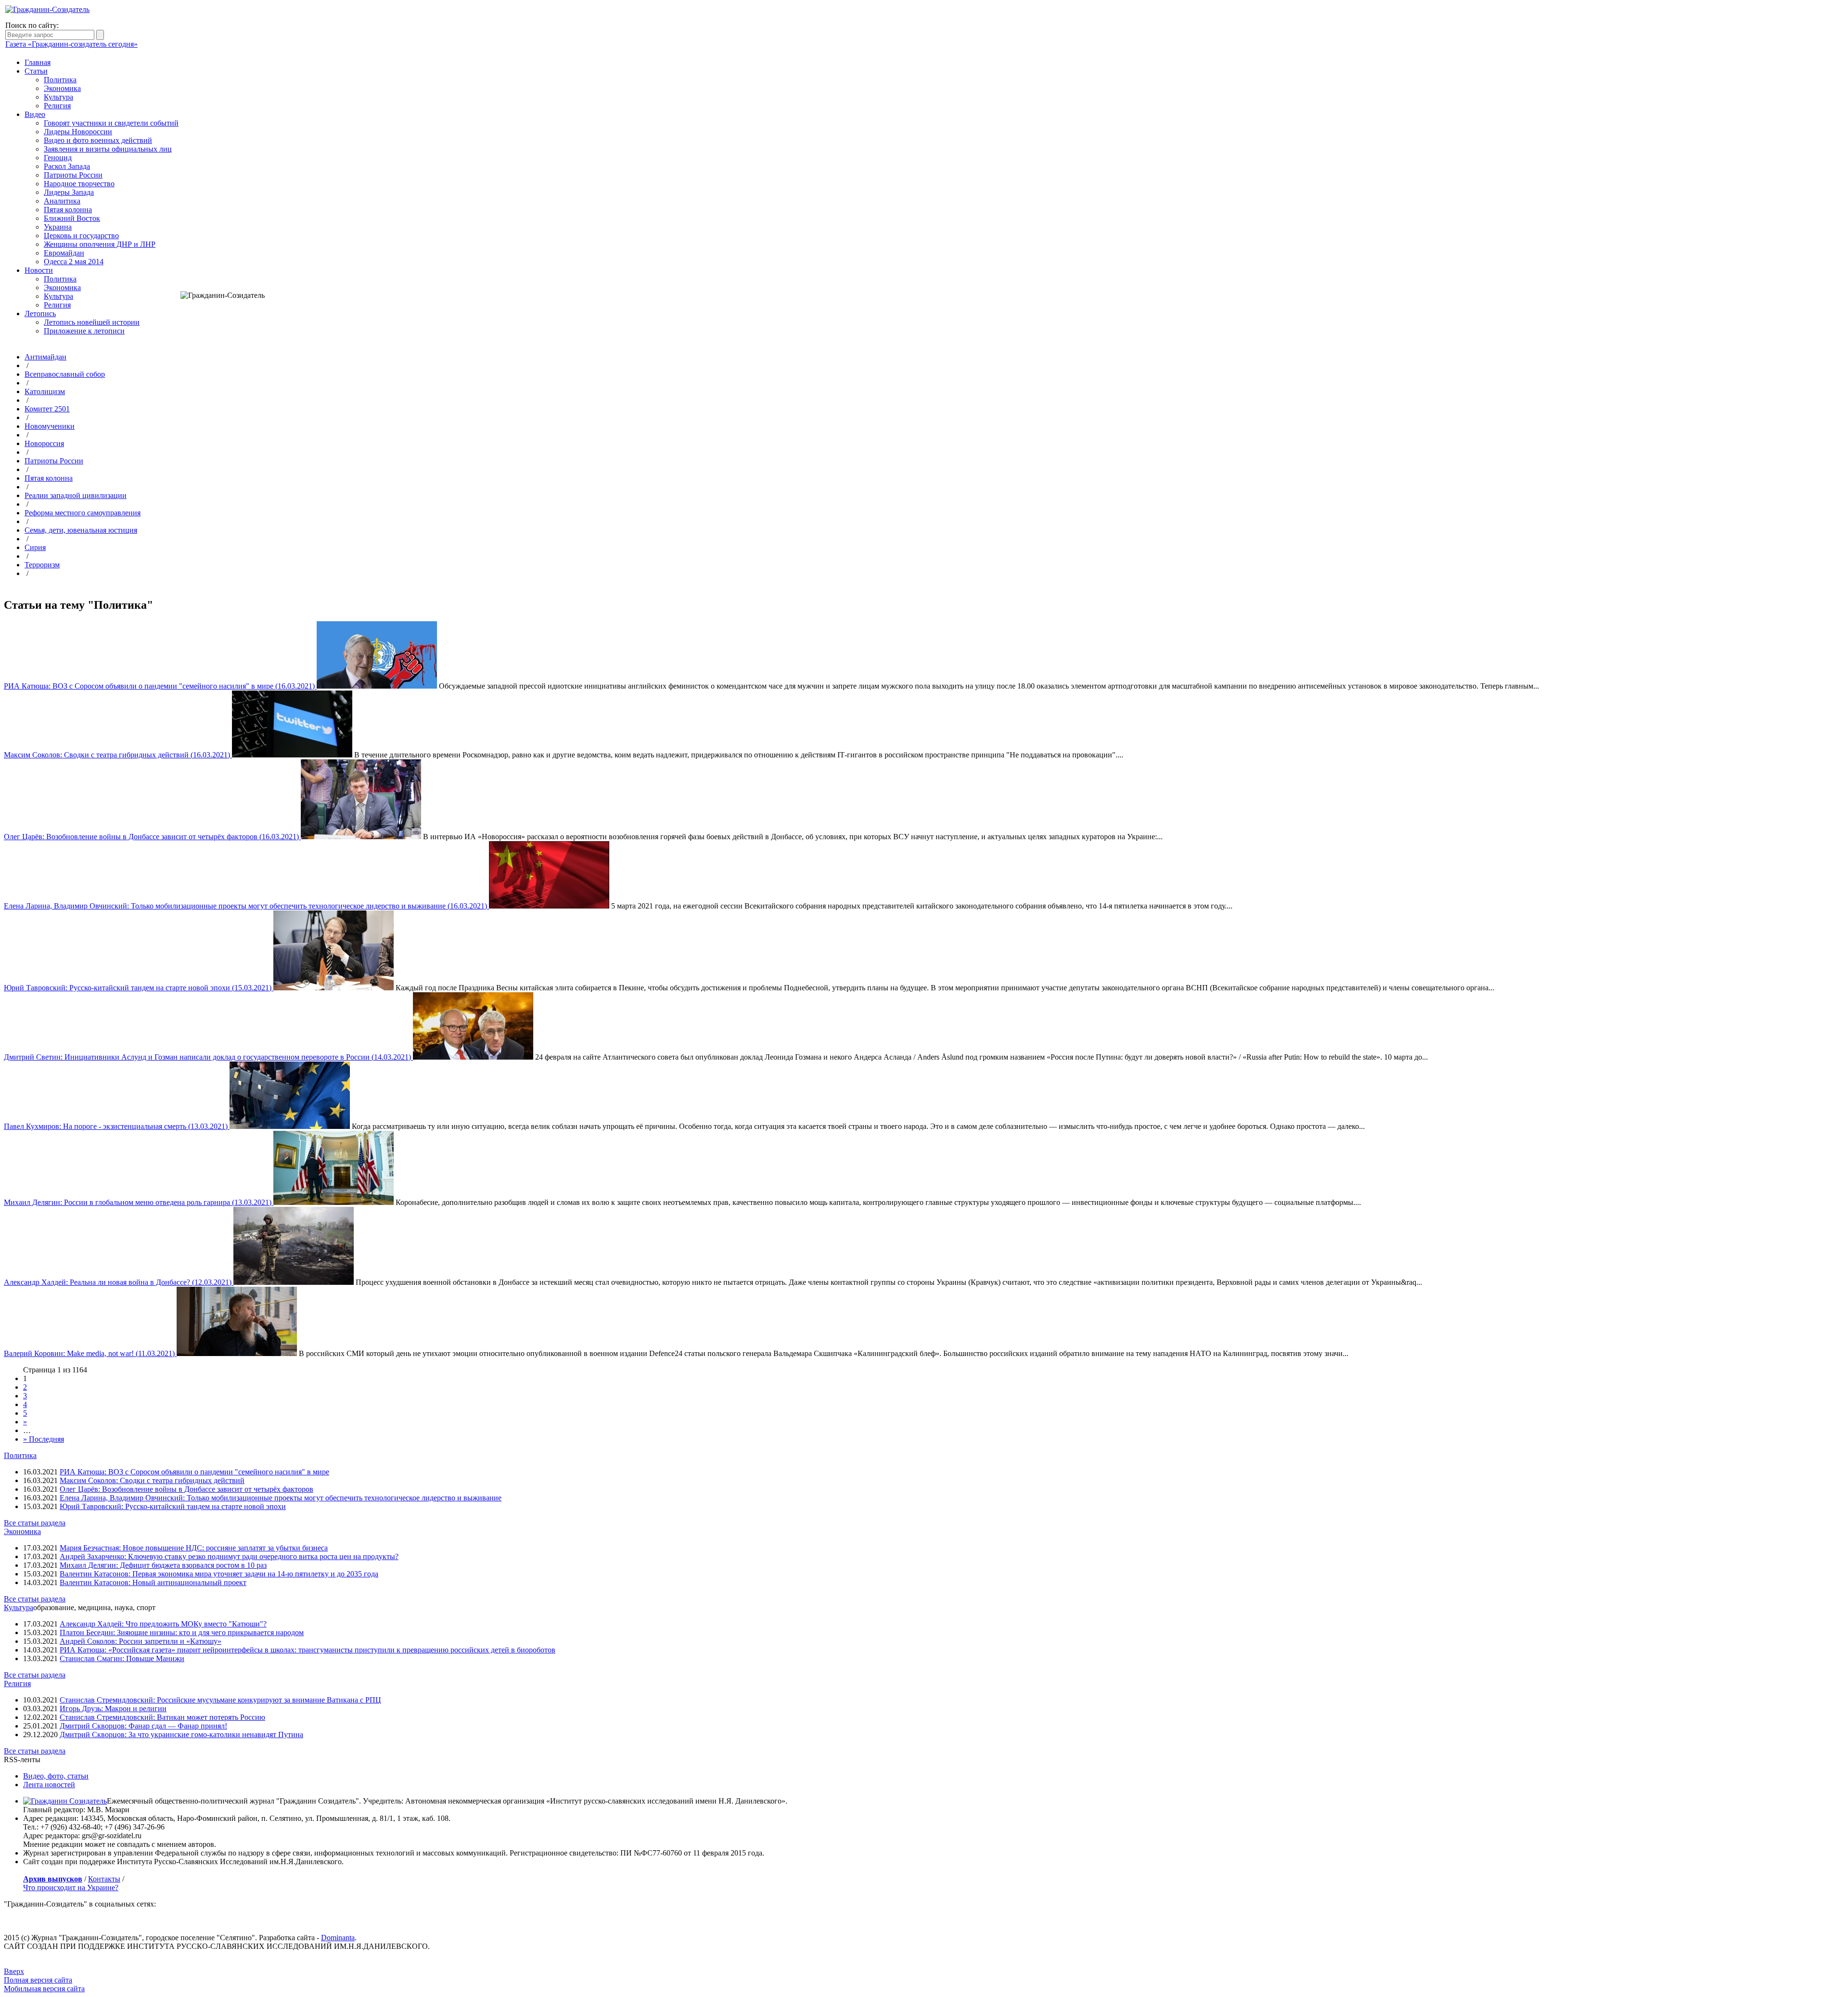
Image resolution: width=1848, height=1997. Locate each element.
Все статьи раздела (35, 1523)
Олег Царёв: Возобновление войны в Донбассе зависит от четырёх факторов (186, 1489)
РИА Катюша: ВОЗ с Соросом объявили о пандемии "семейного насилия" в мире (194, 1472)
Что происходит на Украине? (71, 1888)
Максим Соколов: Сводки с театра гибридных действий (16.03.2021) (118, 755)
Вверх (14, 1971)
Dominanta (338, 1938)
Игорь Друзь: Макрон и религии (113, 1709)
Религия (57, 106)
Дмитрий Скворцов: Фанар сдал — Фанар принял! (143, 1726)
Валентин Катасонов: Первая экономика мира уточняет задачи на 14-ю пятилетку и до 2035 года (219, 1574)
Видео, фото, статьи (56, 1776)
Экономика (62, 88)
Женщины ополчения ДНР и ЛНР (100, 244)
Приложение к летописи (84, 331)
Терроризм (42, 565)
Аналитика (62, 201)
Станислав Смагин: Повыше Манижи (122, 1658)
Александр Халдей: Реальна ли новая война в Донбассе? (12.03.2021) (119, 1282)
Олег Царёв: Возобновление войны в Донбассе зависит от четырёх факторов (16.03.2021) (152, 837)
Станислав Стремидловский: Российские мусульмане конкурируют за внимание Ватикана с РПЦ (220, 1700)
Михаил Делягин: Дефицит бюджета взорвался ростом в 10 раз (163, 1565)
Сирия (35, 547)
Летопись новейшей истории (92, 322)
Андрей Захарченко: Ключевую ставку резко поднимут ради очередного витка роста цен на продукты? (229, 1556)
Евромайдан (64, 253)
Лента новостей (49, 1785)
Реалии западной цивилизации (76, 495)
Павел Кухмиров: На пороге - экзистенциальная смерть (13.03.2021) (117, 1126)
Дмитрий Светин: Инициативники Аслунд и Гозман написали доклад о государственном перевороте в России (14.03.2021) (208, 1057)
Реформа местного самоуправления (83, 513)
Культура (58, 97)
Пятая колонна (68, 210)
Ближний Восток (72, 218)
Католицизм (45, 391)
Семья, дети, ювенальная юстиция (81, 530)
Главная (38, 62)
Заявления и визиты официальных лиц (108, 149)
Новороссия (44, 443)
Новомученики (50, 426)
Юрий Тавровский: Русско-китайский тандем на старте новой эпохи (173, 1506)
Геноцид (58, 158)
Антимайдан (45, 357)
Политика (60, 80)
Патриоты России (73, 175)
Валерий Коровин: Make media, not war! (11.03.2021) (90, 1353)
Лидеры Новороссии (78, 132)
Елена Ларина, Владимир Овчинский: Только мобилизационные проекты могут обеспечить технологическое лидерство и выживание (281, 1498)
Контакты (104, 1879)
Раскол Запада (67, 166)
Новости (39, 270)
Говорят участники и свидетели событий (111, 123)
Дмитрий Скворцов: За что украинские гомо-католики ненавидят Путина (181, 1735)
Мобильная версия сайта (44, 1989)
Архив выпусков (53, 1879)
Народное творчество (79, 184)
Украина (58, 227)
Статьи (36, 71)
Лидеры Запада (69, 192)
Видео (35, 114)
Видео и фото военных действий (98, 140)
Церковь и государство (81, 236)
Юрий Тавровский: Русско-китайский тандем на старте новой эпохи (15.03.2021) (139, 988)
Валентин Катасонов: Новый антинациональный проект (153, 1582)
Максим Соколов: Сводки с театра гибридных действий (152, 1480)
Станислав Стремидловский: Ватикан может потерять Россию (162, 1717)
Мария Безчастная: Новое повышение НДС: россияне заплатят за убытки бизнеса (194, 1548)
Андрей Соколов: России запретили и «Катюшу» (141, 1641)
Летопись (40, 314)
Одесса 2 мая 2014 (74, 262)
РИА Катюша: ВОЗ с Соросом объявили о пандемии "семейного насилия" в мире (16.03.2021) (160, 686)
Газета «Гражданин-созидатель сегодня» (71, 44)
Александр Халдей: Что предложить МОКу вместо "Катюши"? (163, 1624)
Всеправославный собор (65, 374)
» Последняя (44, 1439)
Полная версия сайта (38, 1980)
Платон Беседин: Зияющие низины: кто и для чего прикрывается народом (182, 1632)
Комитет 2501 (47, 409)
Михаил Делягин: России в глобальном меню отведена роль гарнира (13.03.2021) (139, 1202)
